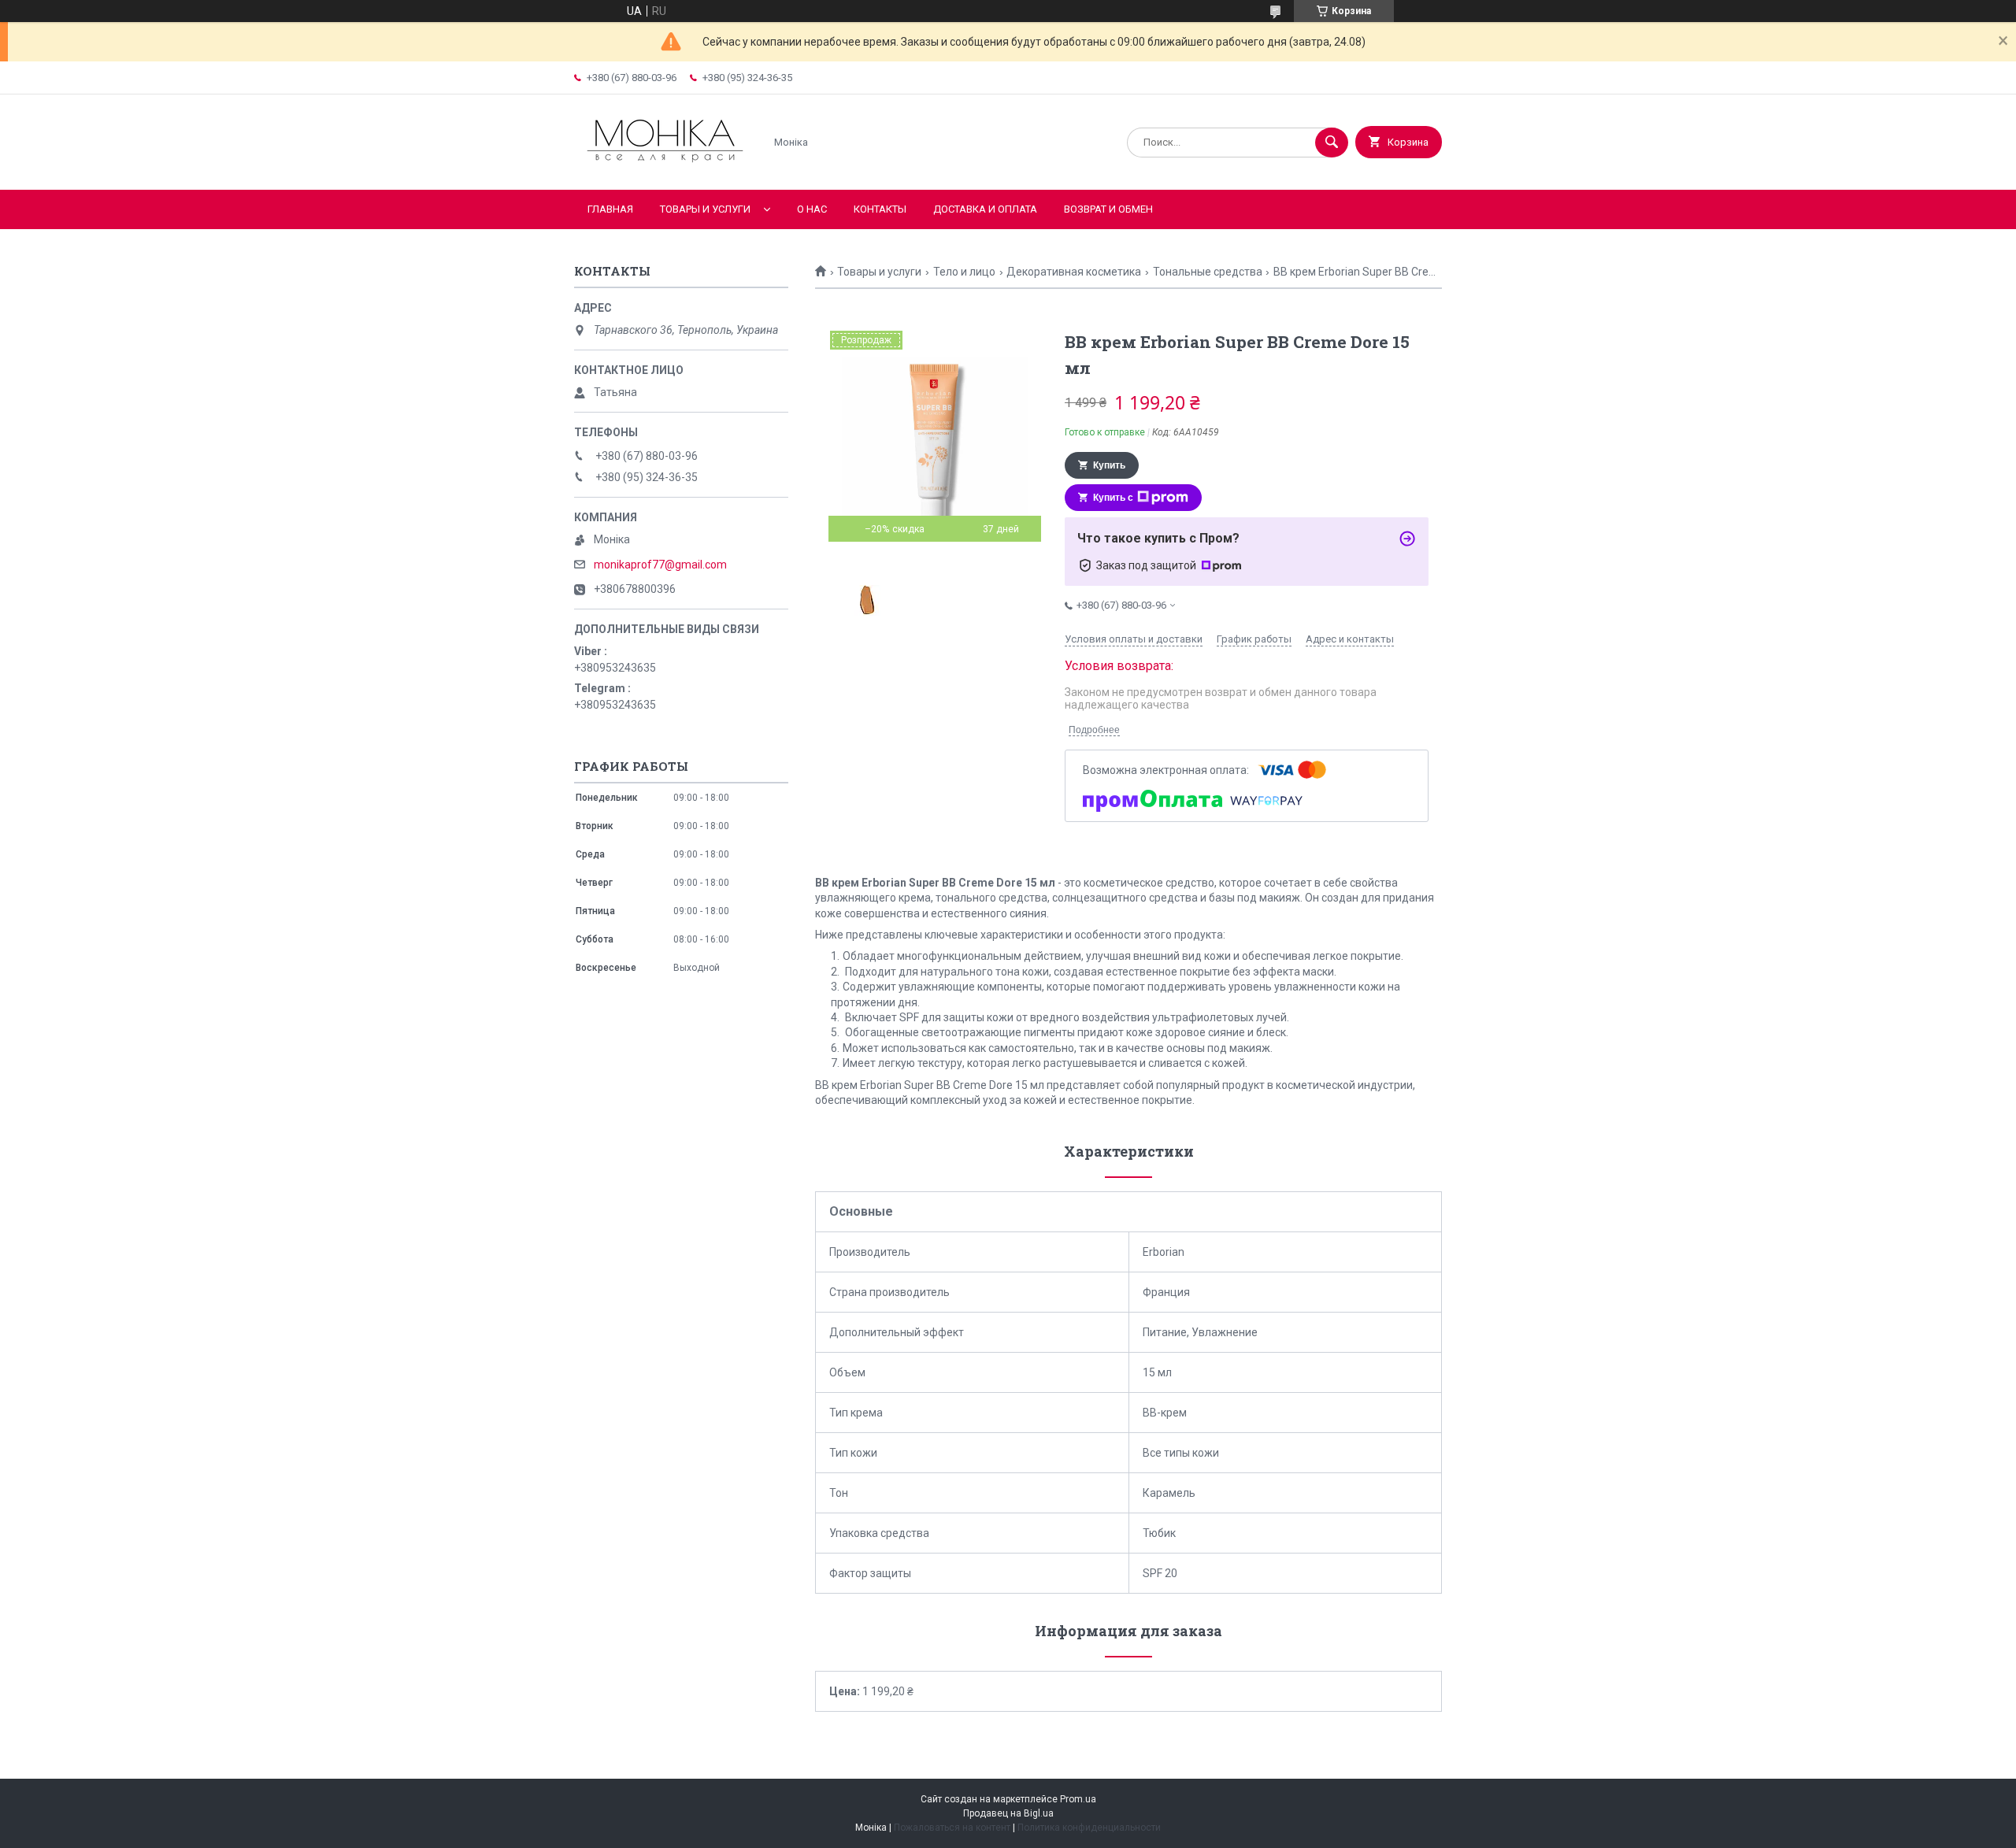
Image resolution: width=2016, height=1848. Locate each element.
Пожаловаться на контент (952, 1828)
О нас (812, 209)
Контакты (880, 209)
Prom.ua (1078, 1799)
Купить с (1113, 498)
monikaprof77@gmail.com (660, 565)
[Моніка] (665, 170)
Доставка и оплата (985, 209)
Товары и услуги (705, 209)
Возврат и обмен (1108, 209)
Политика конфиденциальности (1089, 1828)
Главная (610, 209)
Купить (1109, 465)
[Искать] (1332, 143)
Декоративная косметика (1074, 272)
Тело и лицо (964, 272)
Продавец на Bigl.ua (1008, 1813)
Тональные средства (1208, 272)
